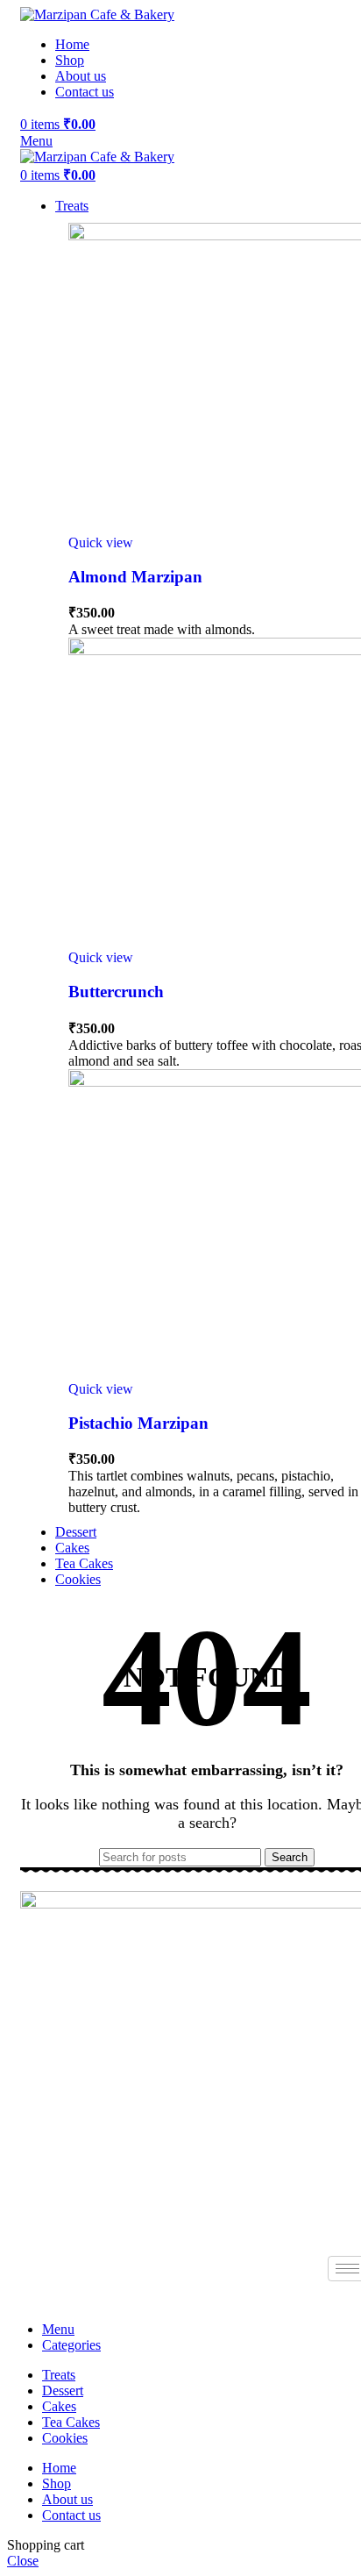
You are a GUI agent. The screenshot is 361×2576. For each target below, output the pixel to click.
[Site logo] (97, 14)
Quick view (101, 542)
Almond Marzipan (135, 577)
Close (23, 2561)
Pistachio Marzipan (138, 1423)
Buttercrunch (116, 992)
